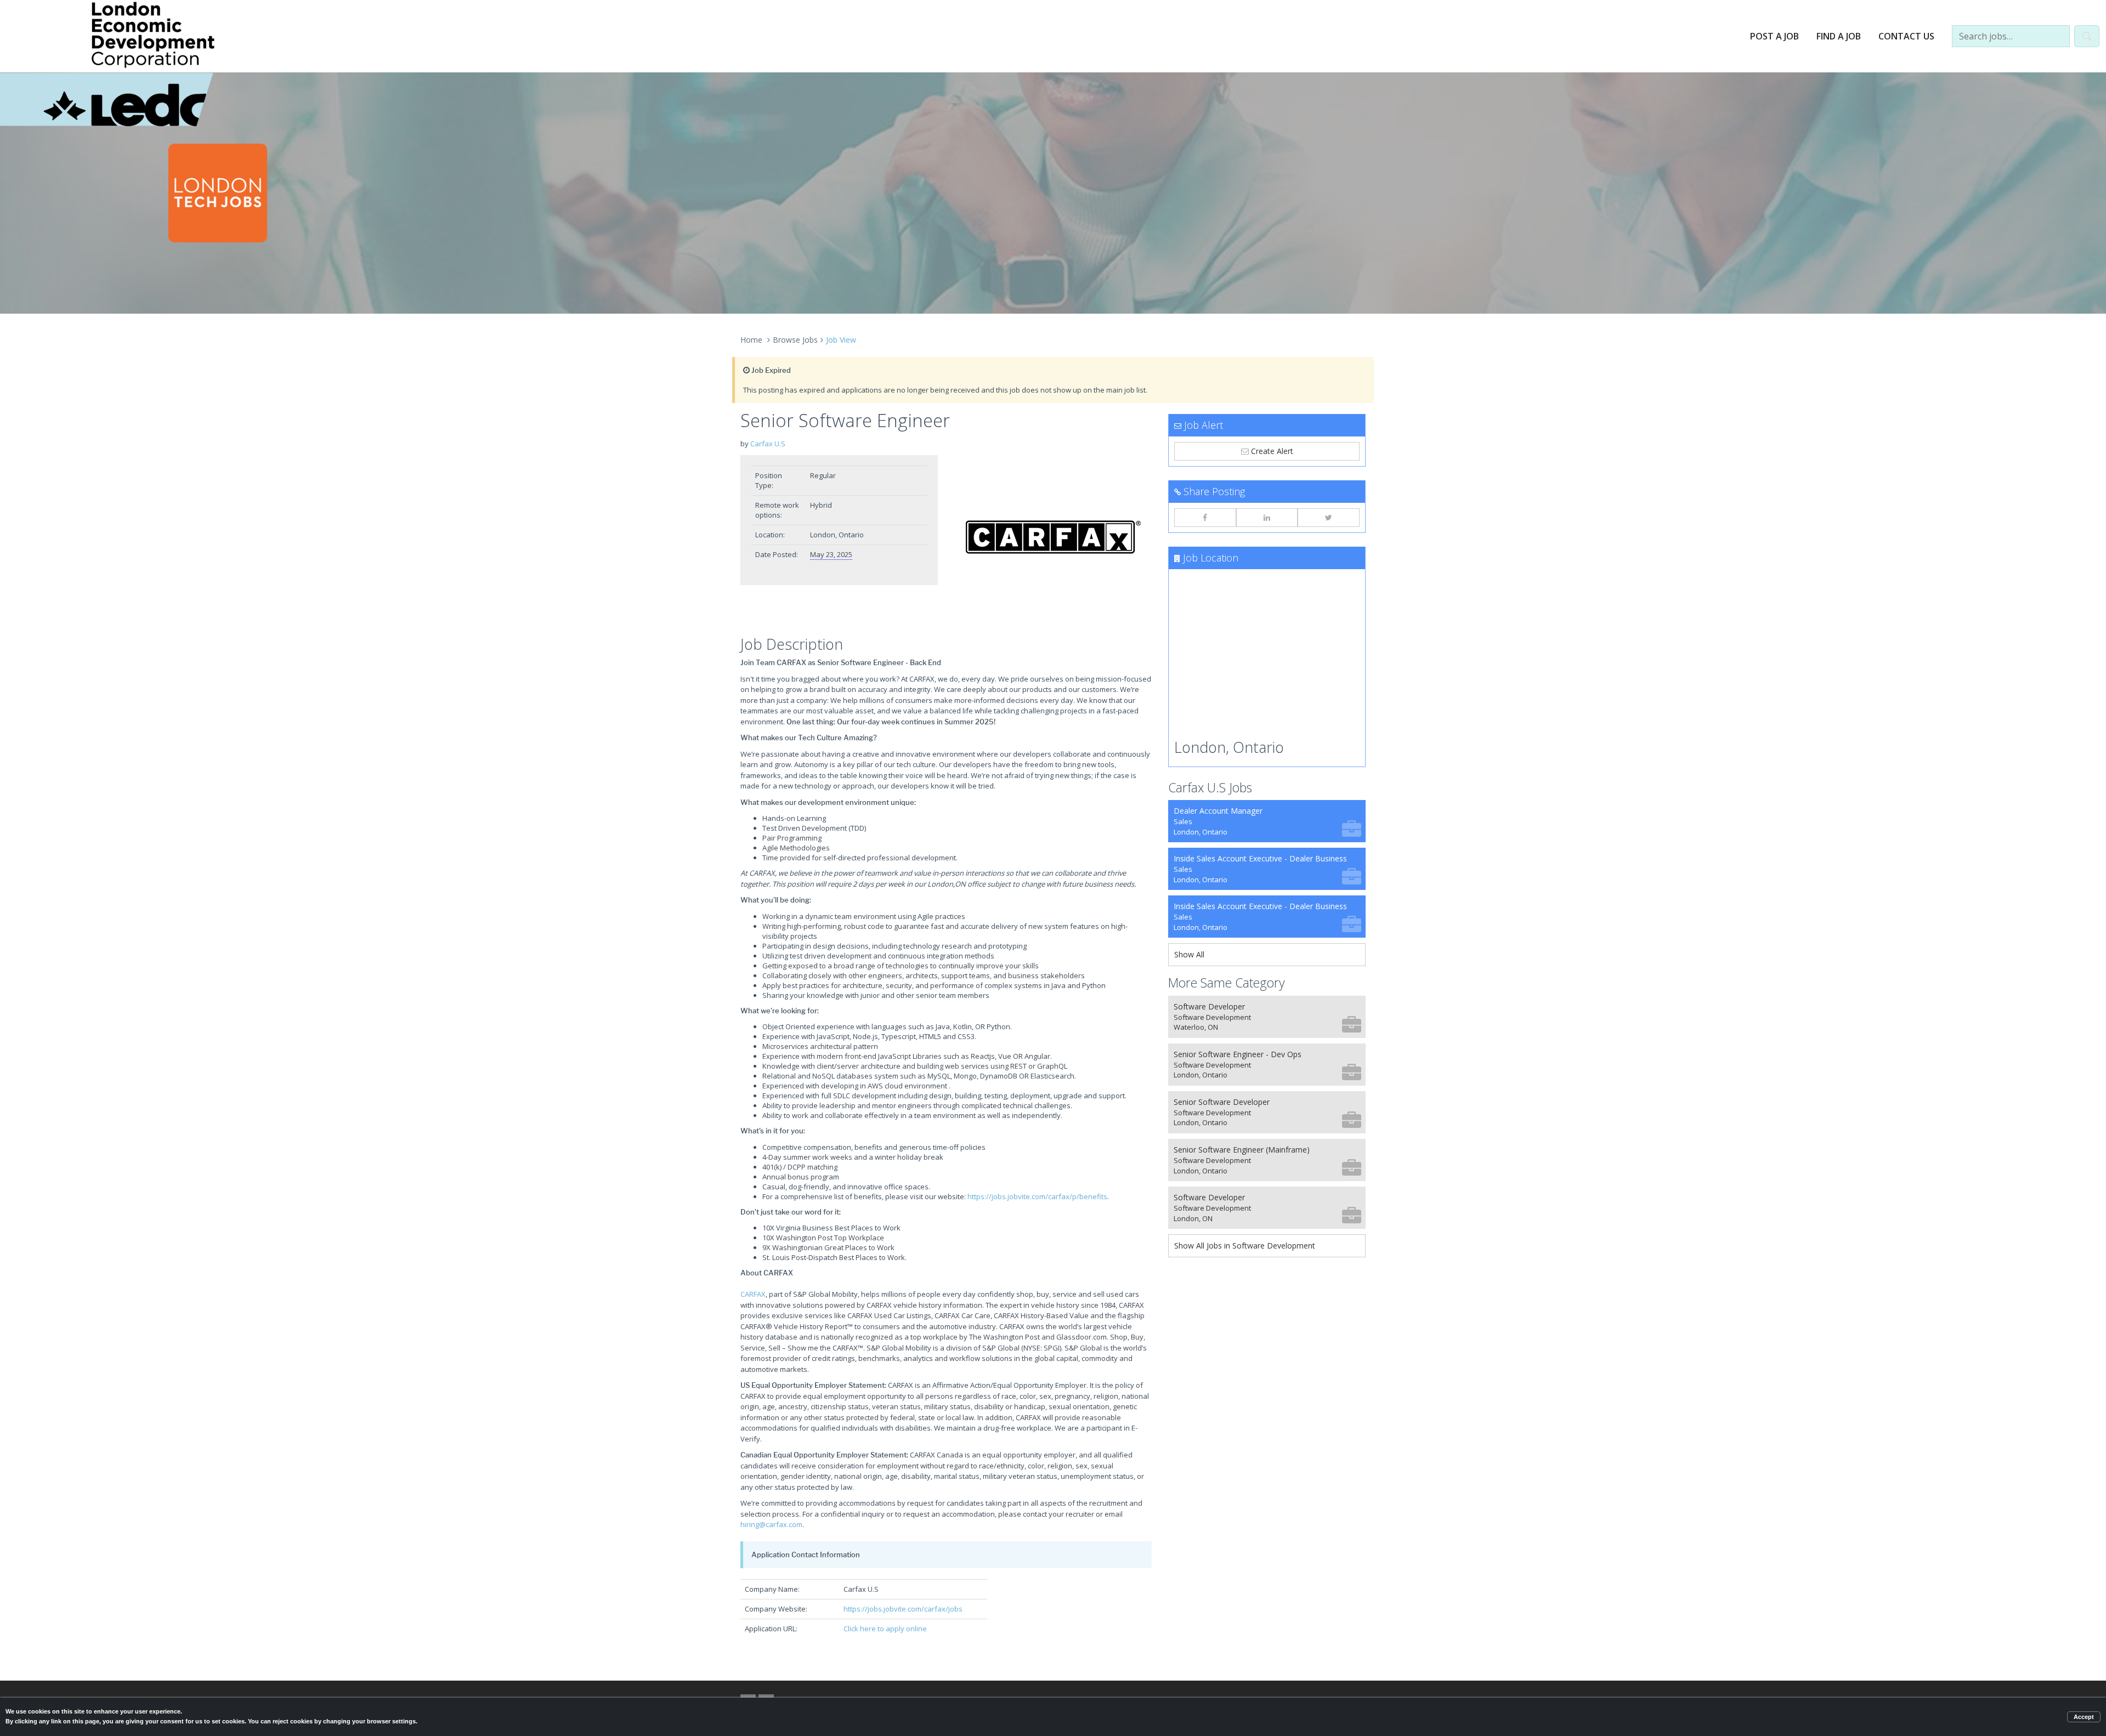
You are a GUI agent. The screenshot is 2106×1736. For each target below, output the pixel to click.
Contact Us (1906, 36)
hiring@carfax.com (771, 1524)
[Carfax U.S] (1053, 543)
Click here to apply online (885, 1629)
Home (751, 340)
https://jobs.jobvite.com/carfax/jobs (903, 1609)
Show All (1189, 954)
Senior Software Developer (1222, 1112)
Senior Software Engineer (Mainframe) (1242, 1160)
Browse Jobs (795, 340)
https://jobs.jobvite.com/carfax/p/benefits (1037, 1196)
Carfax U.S (768, 444)
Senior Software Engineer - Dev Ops (1238, 1065)
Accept (2084, 1717)
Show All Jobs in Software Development (1245, 1246)
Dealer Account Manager (1218, 821)
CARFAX (753, 1294)
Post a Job (1774, 36)
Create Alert (1271, 451)
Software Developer (1212, 1017)
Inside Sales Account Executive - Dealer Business (1260, 869)
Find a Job (1839, 36)
